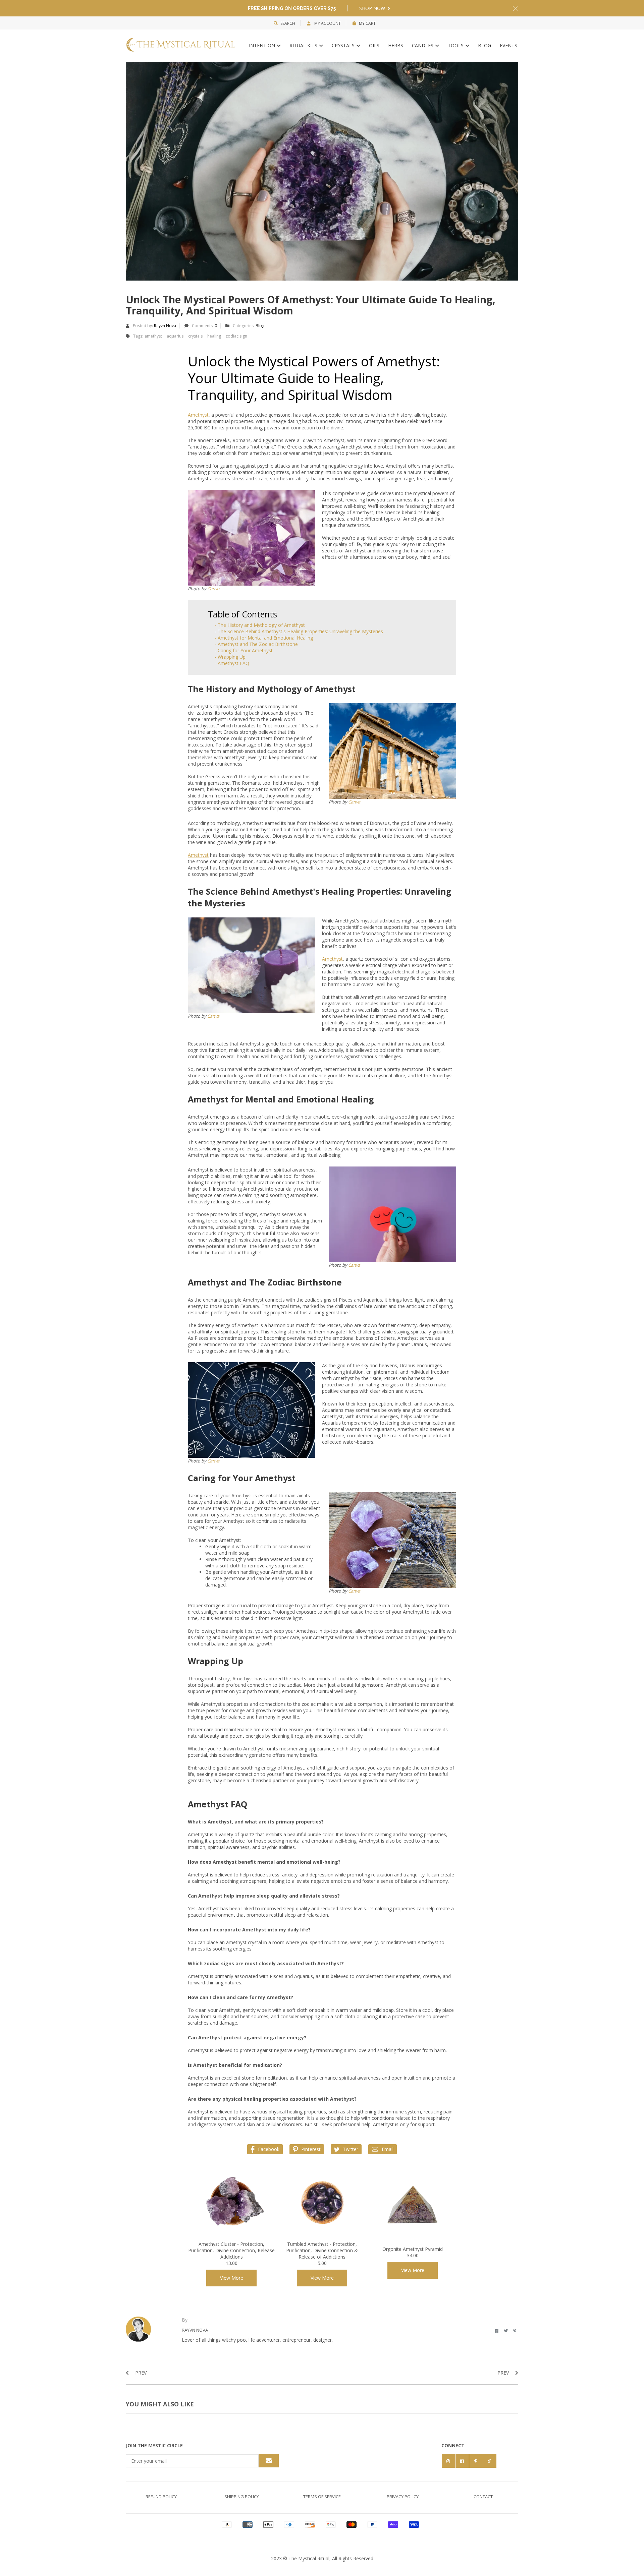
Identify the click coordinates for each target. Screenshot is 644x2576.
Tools (456, 45)
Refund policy (161, 2497)
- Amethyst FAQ (232, 663)
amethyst (153, 336)
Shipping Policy (242, 2497)
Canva (213, 589)
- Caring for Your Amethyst (244, 650)
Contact (483, 2497)
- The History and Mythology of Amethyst (260, 625)
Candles (423, 45)
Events (508, 45)
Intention (263, 45)
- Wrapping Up (230, 657)
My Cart (367, 23)
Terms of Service (322, 2497)
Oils (374, 45)
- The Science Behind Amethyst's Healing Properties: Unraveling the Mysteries (299, 631)
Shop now (373, 8)
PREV (140, 2373)
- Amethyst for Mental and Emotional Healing (264, 638)
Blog (485, 45)
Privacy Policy (403, 2497)
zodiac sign (236, 336)
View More (232, 2278)
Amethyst (198, 415)
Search (288, 23)
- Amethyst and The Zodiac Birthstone (256, 644)
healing (214, 336)
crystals (195, 336)
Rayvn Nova (165, 326)
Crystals (344, 45)
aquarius (175, 336)
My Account (327, 23)
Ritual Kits (304, 45)
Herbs (396, 45)
